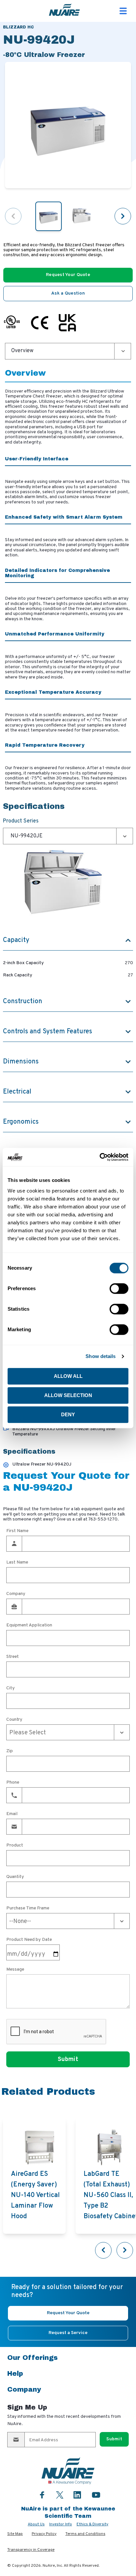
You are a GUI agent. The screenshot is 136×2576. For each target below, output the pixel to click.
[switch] (119, 1288)
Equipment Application (29, 1625)
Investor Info (61, 2524)
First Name (17, 1531)
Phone (13, 1783)
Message (15, 1970)
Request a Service (68, 2333)
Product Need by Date (29, 1940)
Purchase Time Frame (28, 1908)
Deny (68, 1414)
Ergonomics (21, 1122)
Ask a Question (68, 293)
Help (15, 2373)
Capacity (16, 940)
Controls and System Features (48, 1032)
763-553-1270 (103, 1519)
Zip (10, 1751)
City (11, 1688)
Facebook (42, 2495)
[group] (34, 2176)
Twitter (60, 2494)
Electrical (17, 1092)
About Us (36, 2524)
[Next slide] (123, 216)
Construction (23, 1002)
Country (14, 1720)
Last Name (17, 1563)
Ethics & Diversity (92, 2524)
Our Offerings (33, 2358)
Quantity (15, 1877)
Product (15, 1846)
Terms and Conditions (85, 2534)
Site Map (15, 2534)
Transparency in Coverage (31, 2550)
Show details (101, 1356)
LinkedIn (77, 2495)
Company (16, 1594)
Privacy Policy (44, 2534)
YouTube (96, 2495)
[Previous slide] (103, 2250)
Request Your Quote (68, 275)
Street (13, 1657)
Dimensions (21, 1062)
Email (12, 1814)
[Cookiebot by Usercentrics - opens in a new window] (100, 1157)
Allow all (68, 1376)
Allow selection (68, 1395)
